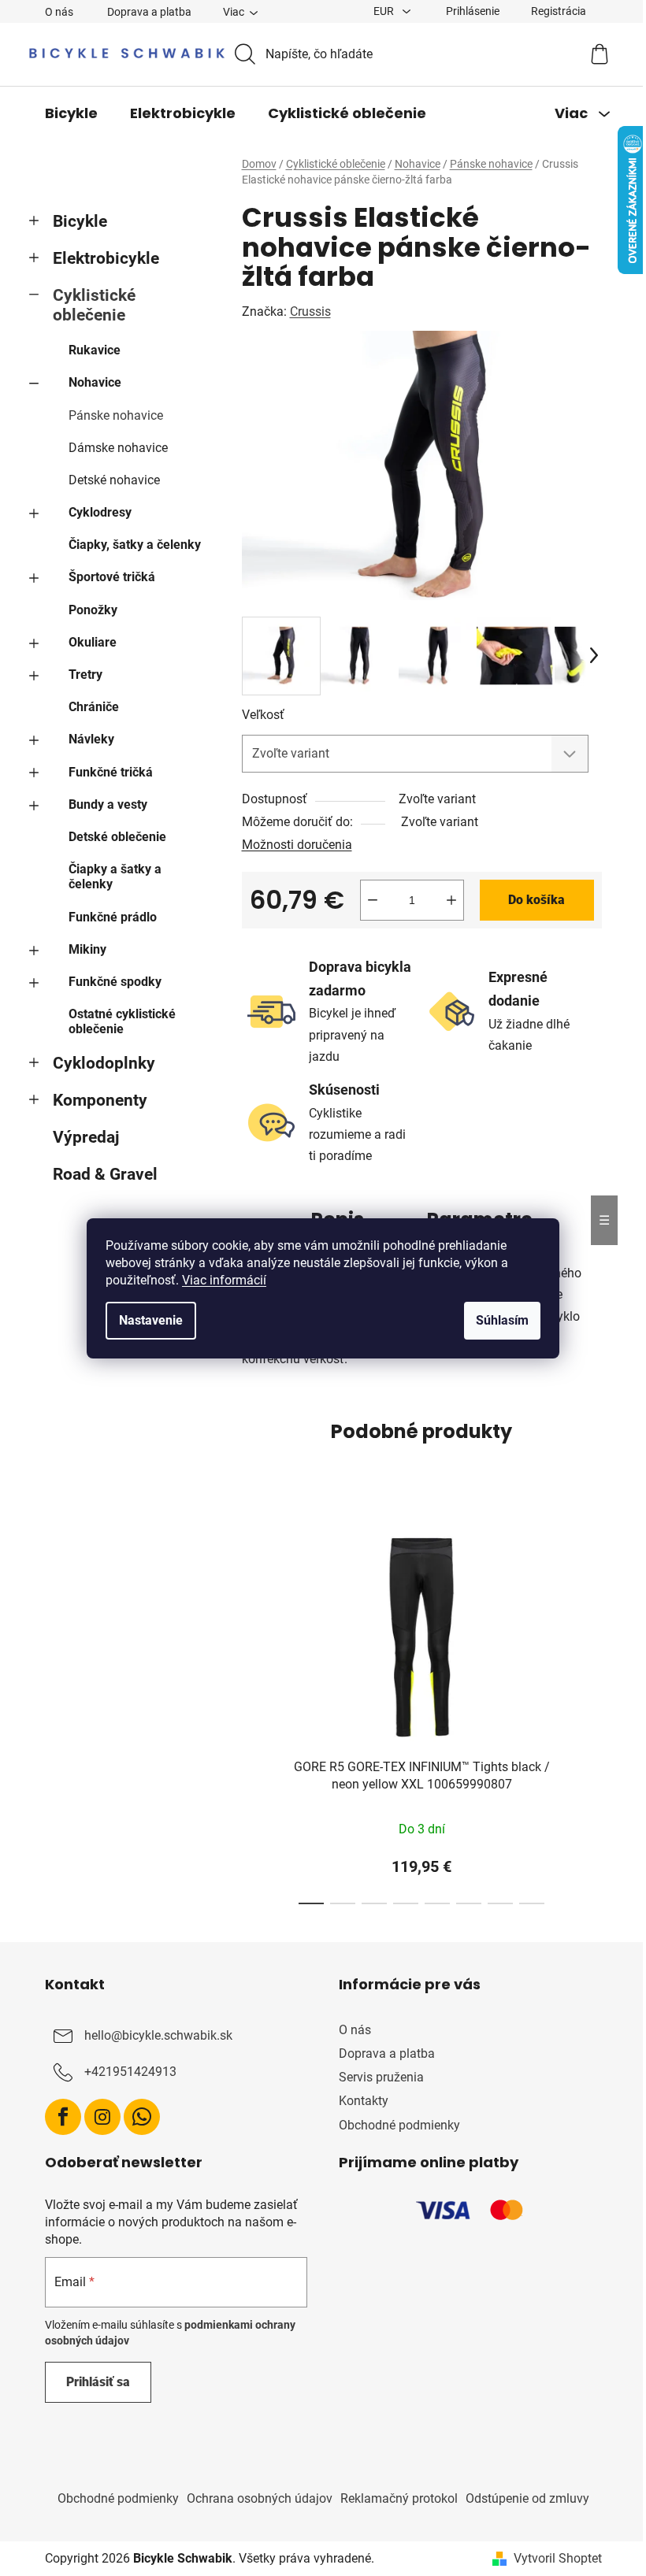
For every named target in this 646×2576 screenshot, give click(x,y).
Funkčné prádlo (113, 917)
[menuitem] (71, 113)
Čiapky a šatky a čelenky (115, 877)
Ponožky (93, 610)
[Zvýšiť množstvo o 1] (451, 900)
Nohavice (95, 382)
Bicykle (80, 221)
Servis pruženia (381, 2077)
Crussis (310, 311)
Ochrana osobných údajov (260, 2498)
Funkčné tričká (111, 772)
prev (254, 1710)
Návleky (91, 739)
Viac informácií (224, 1280)
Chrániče (94, 707)
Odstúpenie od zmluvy (527, 2498)
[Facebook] (63, 2117)
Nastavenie (151, 1320)
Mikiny (87, 949)
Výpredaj (86, 1137)
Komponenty (100, 1100)
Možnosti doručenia (297, 845)
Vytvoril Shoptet (558, 2558)
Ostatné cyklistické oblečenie (122, 1021)
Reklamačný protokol (399, 2498)
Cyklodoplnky (104, 1063)
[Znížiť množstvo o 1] (373, 900)
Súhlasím (502, 1320)
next (589, 1710)
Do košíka (536, 900)
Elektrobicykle (106, 258)
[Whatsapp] (142, 2117)
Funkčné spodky (115, 982)
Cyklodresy (100, 512)
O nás (59, 12)
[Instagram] (102, 2117)
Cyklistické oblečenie (94, 305)
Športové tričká (112, 577)
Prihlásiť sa (98, 2382)
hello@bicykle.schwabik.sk (158, 2035)
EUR (385, 11)
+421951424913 (130, 2072)
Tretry (85, 675)
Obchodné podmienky (399, 2125)
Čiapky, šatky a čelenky (135, 545)
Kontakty (364, 2101)
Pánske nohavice (116, 415)
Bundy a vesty (108, 804)
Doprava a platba (149, 12)
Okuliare (93, 642)
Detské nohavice (114, 480)
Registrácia (559, 11)
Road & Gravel (105, 1174)
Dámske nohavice (118, 448)
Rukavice (95, 350)
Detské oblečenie (117, 837)
